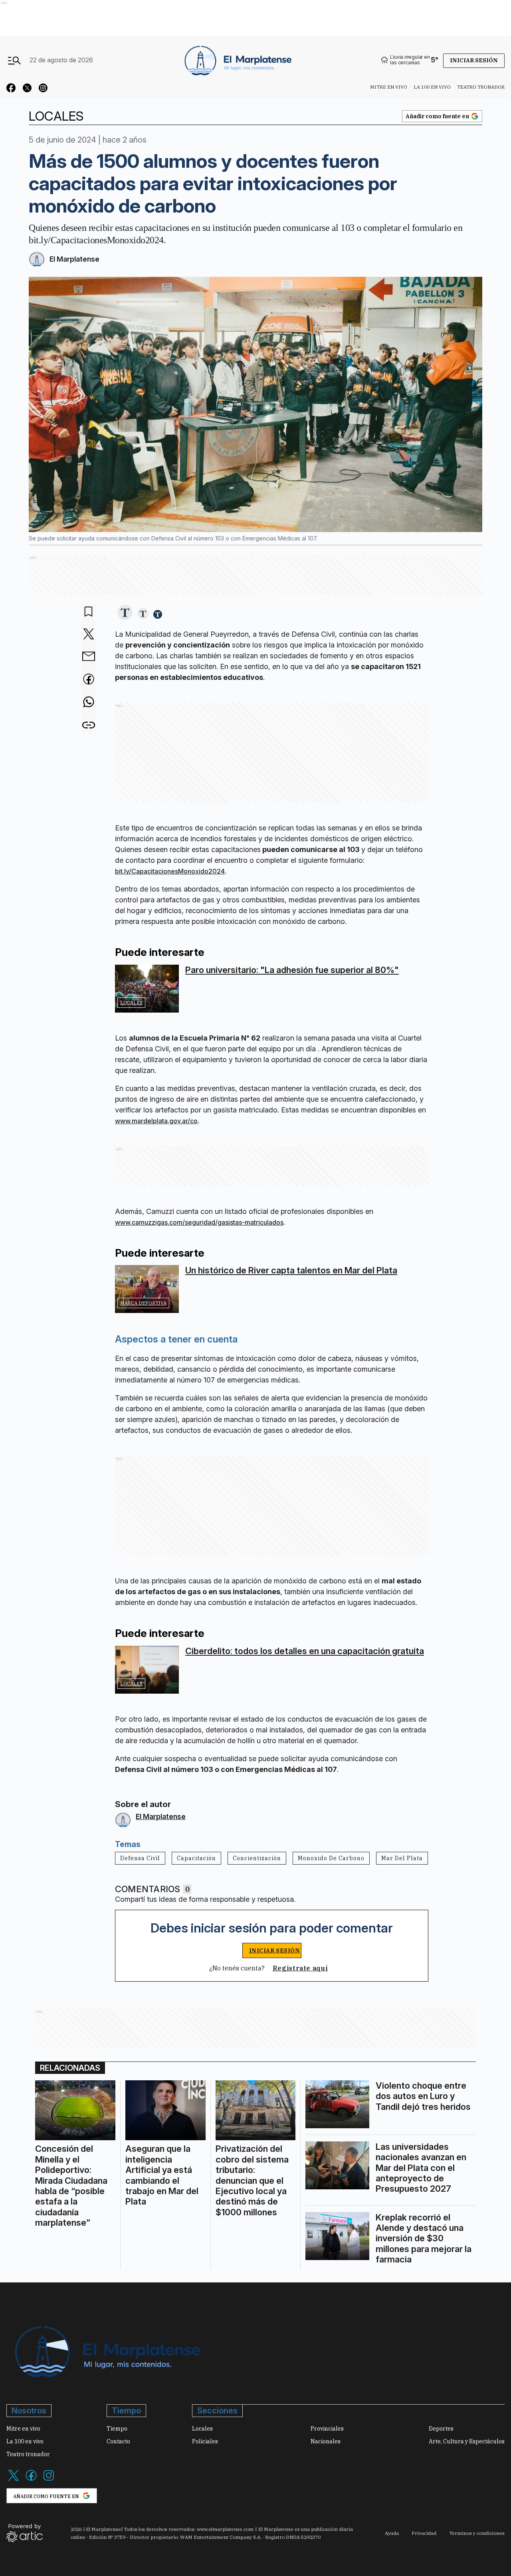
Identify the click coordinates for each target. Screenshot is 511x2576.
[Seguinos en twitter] (27, 89)
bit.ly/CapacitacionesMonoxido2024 (170, 871)
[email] (89, 657)
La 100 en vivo (432, 87)
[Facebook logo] (31, 2480)
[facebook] (89, 680)
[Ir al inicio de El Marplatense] (237, 60)
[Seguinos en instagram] (43, 89)
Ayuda (392, 2533)
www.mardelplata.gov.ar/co (156, 1121)
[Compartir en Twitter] (89, 635)
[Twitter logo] (14, 2480)
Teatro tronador (481, 87)
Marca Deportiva (143, 1303)
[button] (125, 613)
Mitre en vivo (389, 87)
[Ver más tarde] (89, 612)
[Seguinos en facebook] (11, 89)
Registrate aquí (300, 1968)
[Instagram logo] (49, 2480)
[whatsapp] (89, 703)
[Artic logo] (25, 2532)
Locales (131, 1002)
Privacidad (424, 2533)
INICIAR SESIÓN (275, 1950)
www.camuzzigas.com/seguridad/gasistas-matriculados (199, 1222)
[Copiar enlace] (89, 725)
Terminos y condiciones (477, 2533)
